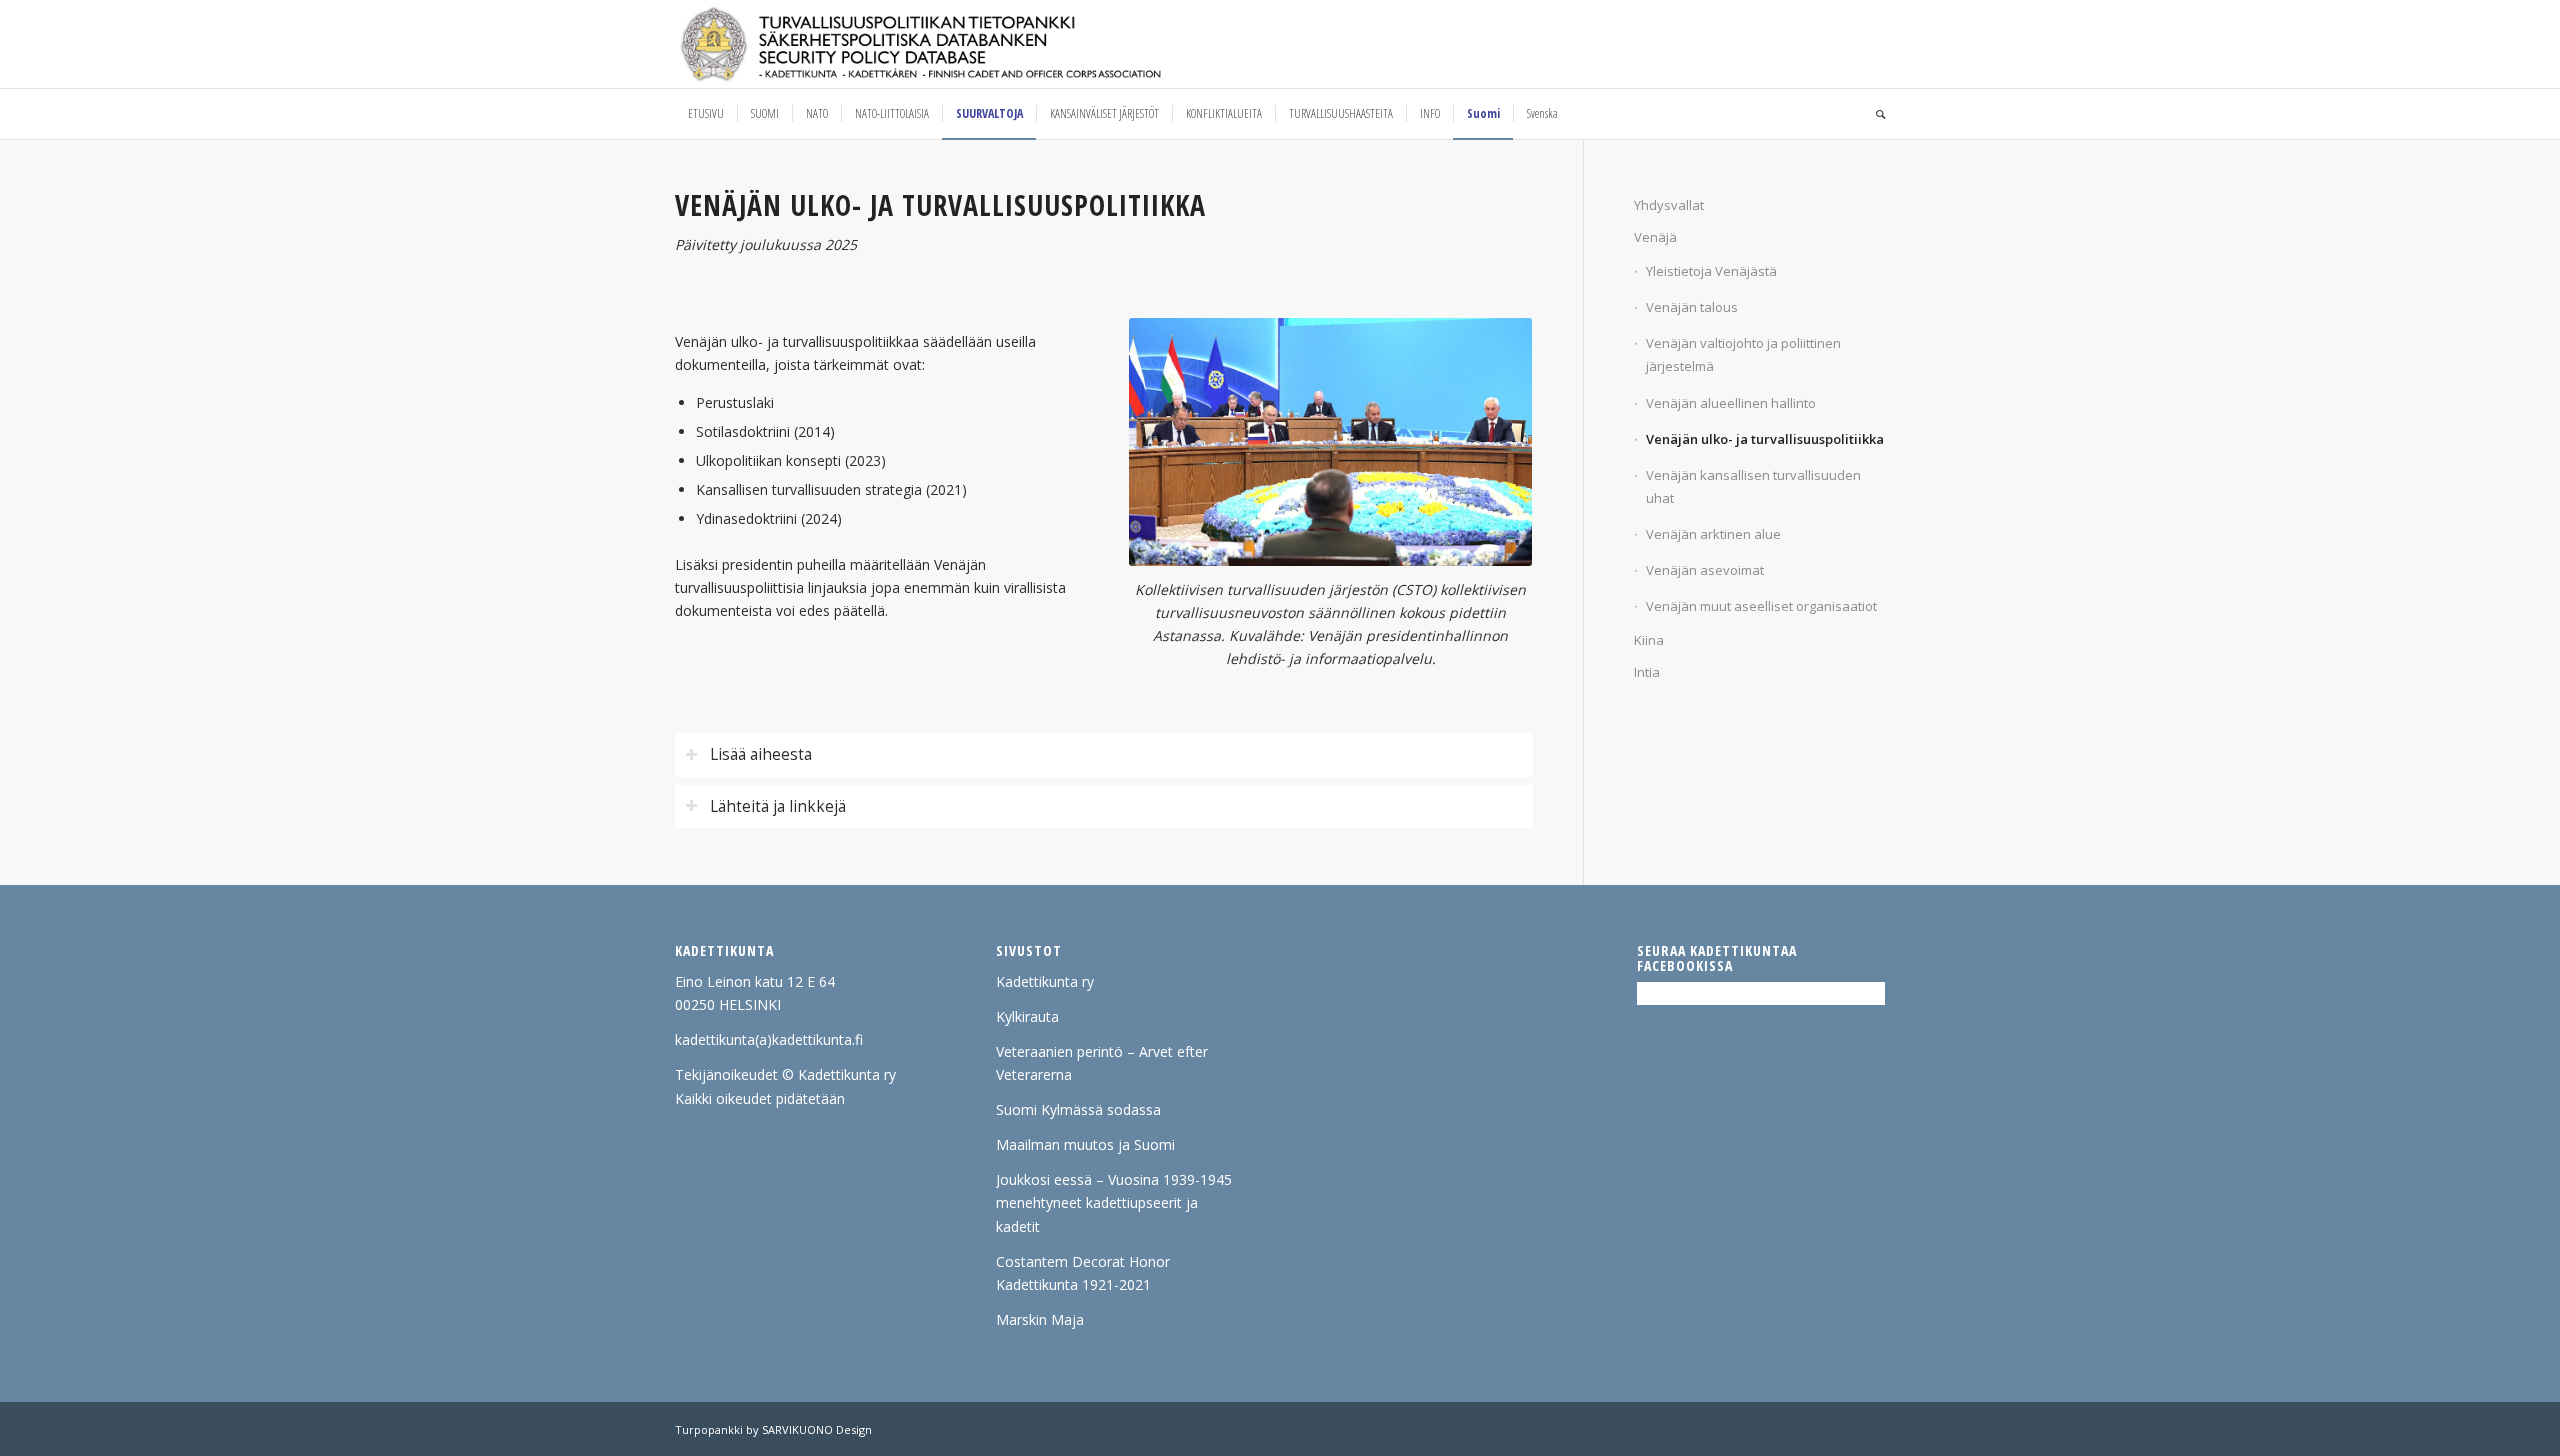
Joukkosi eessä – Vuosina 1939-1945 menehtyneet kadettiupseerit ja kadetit (1114, 1202)
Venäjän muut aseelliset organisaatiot (1761, 606)
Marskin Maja (1040, 1319)
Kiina (1649, 640)
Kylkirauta (1027, 1016)
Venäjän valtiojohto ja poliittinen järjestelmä (1743, 354)
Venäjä (1655, 237)
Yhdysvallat (1669, 205)
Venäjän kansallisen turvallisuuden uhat (1753, 486)
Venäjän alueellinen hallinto (1731, 403)
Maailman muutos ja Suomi (1085, 1144)
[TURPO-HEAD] (963, 44)
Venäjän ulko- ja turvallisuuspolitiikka (1765, 439)
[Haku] (1874, 114)
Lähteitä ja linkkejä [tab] (778, 806)
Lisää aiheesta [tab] (761, 754)
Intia (1647, 672)
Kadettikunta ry (1045, 981)
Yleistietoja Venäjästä (1711, 271)
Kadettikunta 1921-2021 (1073, 1284)
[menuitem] (706, 114)
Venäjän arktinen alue (1713, 534)
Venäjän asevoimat (1705, 570)
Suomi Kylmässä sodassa (1078, 1109)
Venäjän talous (1692, 307)
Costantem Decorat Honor (1083, 1261)
